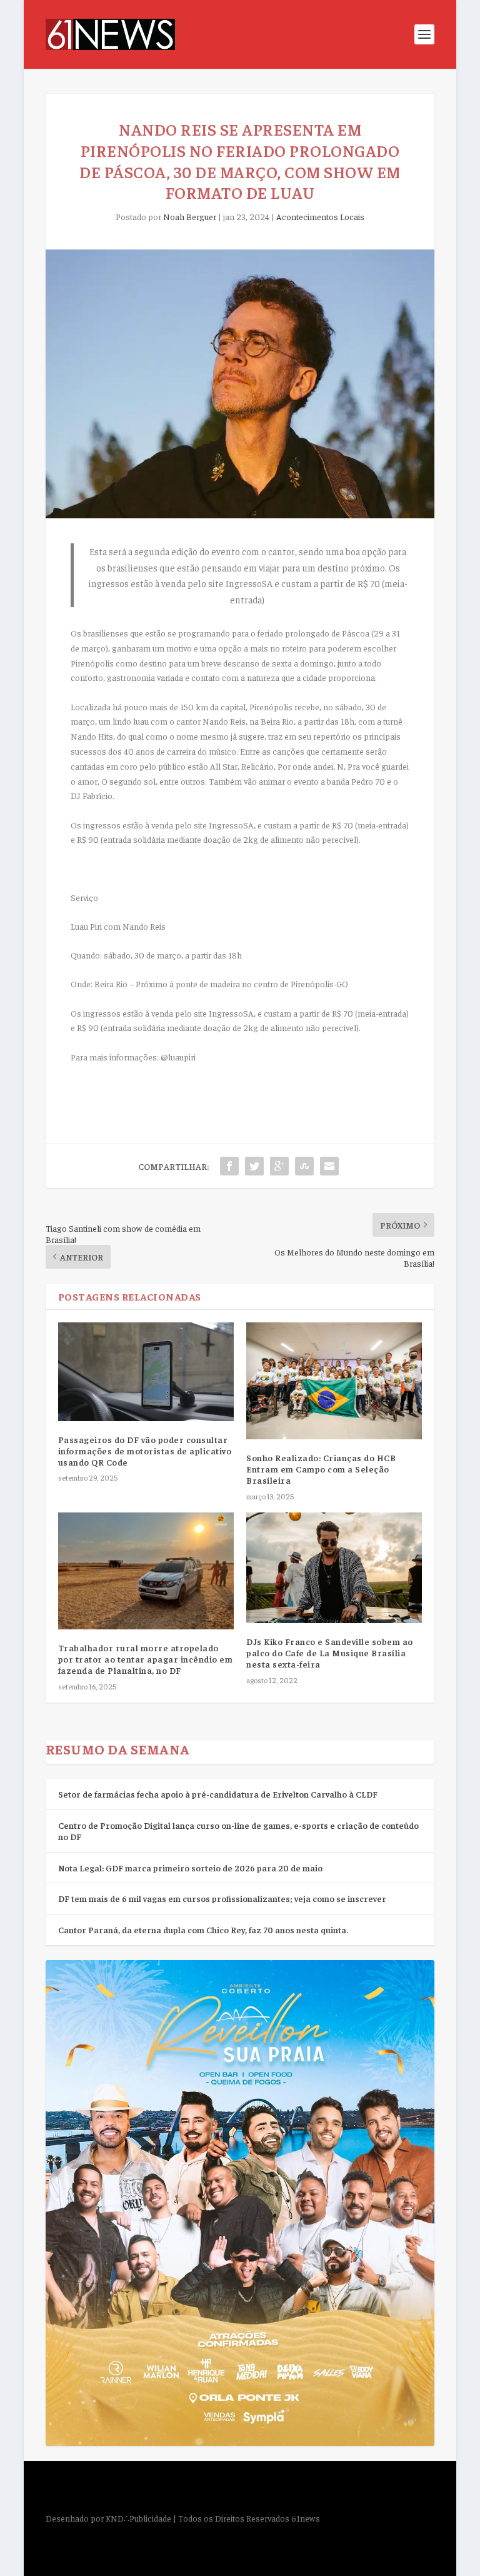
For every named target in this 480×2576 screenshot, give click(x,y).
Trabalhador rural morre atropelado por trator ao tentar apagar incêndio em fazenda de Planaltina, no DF (146, 1659)
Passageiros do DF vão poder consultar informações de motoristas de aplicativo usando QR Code (145, 1451)
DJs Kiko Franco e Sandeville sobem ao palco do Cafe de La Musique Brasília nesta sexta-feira (330, 1653)
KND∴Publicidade (138, 2518)
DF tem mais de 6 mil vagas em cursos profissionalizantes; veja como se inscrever (222, 1898)
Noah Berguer (190, 216)
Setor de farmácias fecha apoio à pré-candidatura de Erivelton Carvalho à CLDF (218, 1794)
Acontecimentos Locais (320, 216)
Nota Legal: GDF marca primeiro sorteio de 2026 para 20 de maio (190, 1868)
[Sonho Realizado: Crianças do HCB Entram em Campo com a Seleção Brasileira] (334, 1381)
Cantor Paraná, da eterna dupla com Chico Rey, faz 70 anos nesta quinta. (203, 1929)
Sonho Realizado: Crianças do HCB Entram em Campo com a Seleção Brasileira (321, 1469)
